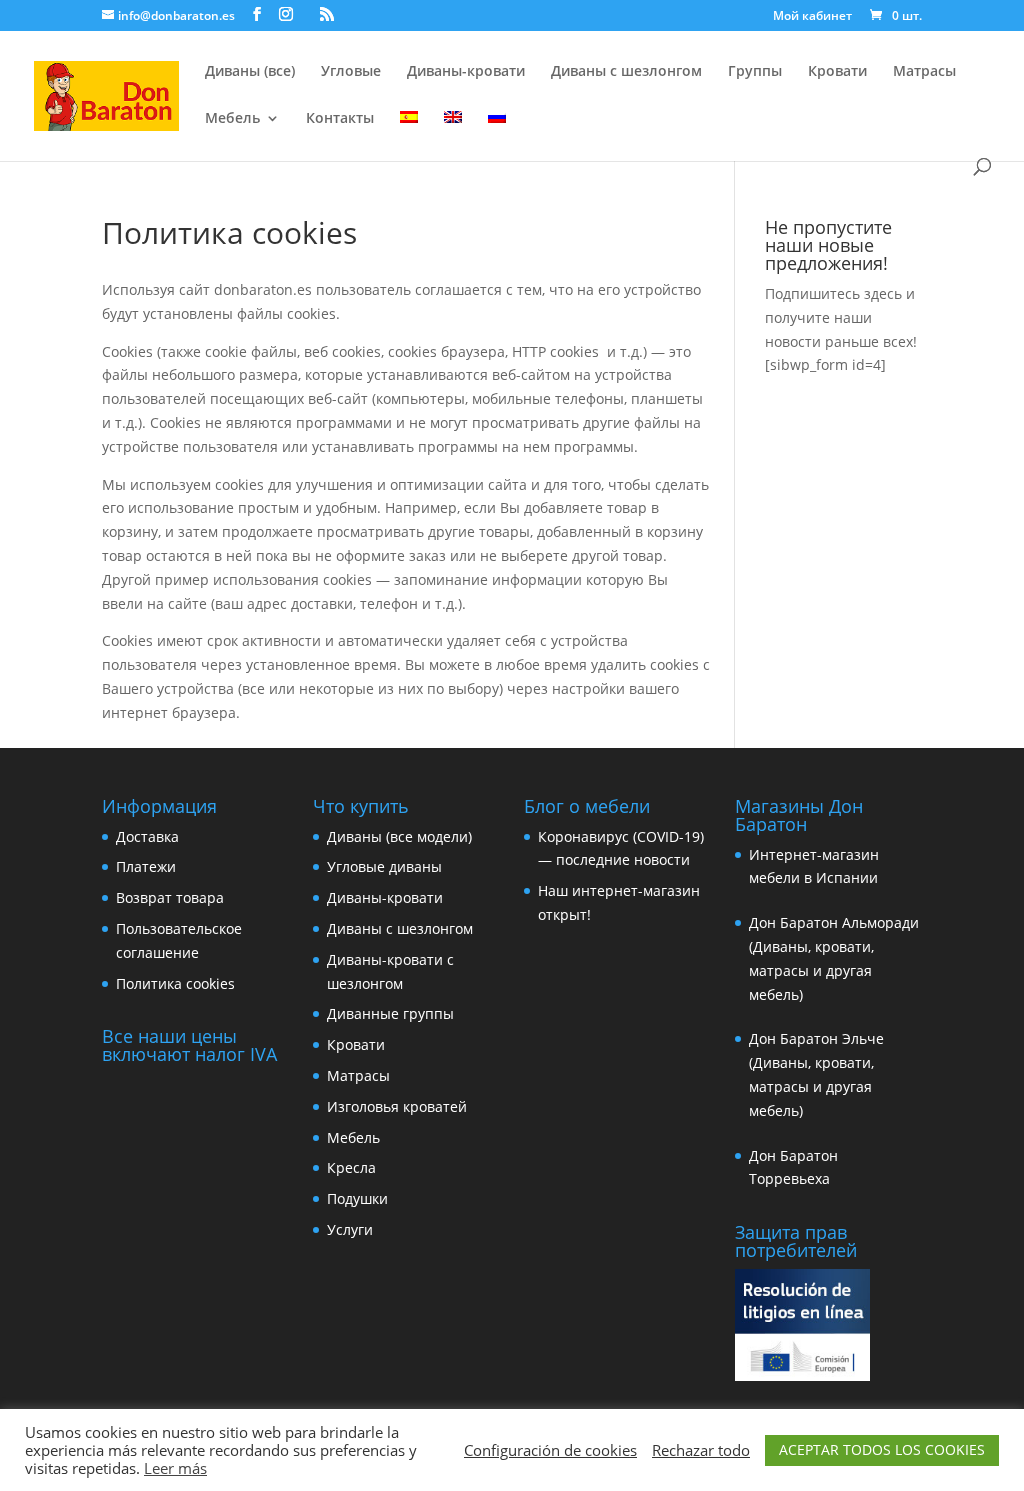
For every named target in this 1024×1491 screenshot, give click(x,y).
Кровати (837, 72)
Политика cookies (175, 983)
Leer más (175, 1468)
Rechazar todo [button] (701, 1450)
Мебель (232, 119)
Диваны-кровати (466, 72)
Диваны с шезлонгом (626, 72)
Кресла (351, 1167)
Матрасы (924, 72)
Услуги (350, 1229)
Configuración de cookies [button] (550, 1450)
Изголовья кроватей (397, 1106)
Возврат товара (170, 897)
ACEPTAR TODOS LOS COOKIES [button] (882, 1449)
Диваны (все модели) (399, 836)
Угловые (351, 72)
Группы (755, 72)
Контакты (340, 119)
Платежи (146, 866)
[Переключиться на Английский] (453, 134)
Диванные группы (390, 1013)
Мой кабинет (812, 17)
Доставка (147, 836)
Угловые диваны (384, 866)
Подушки (357, 1198)
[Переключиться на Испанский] (409, 134)
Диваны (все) (250, 72)
